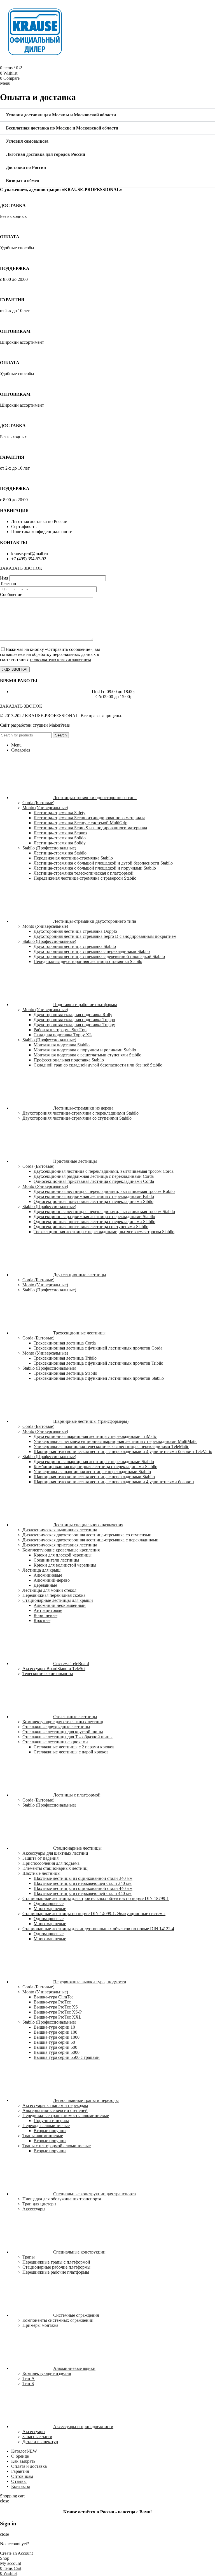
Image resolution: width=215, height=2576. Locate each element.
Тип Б (28, 2383)
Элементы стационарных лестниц (55, 1868)
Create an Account (16, 2553)
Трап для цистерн (39, 2204)
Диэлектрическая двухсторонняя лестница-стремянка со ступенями (87, 1535)
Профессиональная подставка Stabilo (69, 1060)
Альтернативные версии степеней (55, 2110)
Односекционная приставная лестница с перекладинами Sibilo (94, 1201)
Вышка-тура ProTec (52, 2002)
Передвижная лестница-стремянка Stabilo (73, 858)
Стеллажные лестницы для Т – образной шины (67, 1737)
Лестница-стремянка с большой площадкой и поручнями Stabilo (95, 868)
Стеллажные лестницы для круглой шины (63, 1732)
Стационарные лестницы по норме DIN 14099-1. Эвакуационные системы (94, 1914)
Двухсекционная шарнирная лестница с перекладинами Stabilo (94, 1462)
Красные (42, 1620)
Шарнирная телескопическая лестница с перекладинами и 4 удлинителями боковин (114, 1482)
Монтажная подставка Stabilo (62, 1045)
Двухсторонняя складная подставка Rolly (73, 1015)
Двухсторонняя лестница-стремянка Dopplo (75, 931)
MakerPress (59, 725)
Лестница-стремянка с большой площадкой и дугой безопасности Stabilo (103, 863)
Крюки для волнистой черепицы (65, 1565)
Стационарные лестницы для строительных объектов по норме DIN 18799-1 (96, 1898)
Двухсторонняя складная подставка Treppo (74, 1020)
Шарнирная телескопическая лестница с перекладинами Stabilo (94, 1477)
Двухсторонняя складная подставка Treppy (74, 1025)
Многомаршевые (50, 1909)
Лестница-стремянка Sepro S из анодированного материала (90, 828)
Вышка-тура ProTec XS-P (58, 2012)
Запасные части (37, 2437)
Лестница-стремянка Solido (60, 838)
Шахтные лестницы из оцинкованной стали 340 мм (83, 1878)
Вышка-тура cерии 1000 (57, 2037)
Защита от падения (40, 1858)
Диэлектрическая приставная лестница (60, 1545)
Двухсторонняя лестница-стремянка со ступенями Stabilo (77, 1118)
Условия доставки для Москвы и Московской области (61, 115)
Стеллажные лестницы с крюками (55, 1742)
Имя (5, 578)
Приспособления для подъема (51, 1863)
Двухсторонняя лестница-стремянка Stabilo (75, 946)
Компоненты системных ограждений (58, 2320)
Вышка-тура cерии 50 (54, 2042)
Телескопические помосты (48, 1674)
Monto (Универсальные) (45, 808)
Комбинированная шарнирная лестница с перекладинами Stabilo (95, 1467)
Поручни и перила (51, 2121)
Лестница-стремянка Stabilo (60, 853)
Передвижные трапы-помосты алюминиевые (66, 2115)
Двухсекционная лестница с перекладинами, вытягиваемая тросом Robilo (104, 1191)
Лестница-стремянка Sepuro (60, 833)
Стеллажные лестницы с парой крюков (71, 1752)
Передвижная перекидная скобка (54, 1595)
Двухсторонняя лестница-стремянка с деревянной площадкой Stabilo (99, 956)
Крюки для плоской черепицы (63, 1555)
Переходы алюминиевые (46, 2126)
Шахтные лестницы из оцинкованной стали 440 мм (83, 1888)
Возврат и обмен (23, 181)
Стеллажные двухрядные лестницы (56, 1727)
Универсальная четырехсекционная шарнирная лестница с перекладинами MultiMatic (115, 1441)
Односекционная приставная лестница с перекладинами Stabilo (94, 1222)
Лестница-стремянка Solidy (60, 843)
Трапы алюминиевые (43, 2136)
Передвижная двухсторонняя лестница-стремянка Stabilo (88, 961)
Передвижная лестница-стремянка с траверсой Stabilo (85, 878)
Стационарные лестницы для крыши (58, 1600)
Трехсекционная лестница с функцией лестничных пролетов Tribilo (98, 1363)
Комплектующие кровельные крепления (61, 1550)
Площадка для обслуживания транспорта (62, 2199)
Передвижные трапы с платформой (56, 2262)
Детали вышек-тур (40, 2442)
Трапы (29, 2257)
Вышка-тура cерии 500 (55, 2047)
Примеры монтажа (40, 2325)
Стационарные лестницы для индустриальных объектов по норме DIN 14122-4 (98, 1929)
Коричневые (45, 1615)
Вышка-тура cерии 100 (55, 2032)
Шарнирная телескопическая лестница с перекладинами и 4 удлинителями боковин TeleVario (123, 1451)
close (4, 2501)
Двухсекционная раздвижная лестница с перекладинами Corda (94, 1176)
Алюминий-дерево (52, 1580)
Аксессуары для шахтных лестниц (55, 1853)
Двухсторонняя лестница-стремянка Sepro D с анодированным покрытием (105, 936)
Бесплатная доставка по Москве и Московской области (62, 128)
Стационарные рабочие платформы (56, 2267)
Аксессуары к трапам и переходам (55, 2105)
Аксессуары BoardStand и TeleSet (54, 1669)
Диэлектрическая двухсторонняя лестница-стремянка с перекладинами (90, 1540)
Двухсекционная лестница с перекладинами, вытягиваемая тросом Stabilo (104, 1212)
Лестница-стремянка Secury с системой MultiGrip (80, 823)
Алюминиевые (48, 1575)
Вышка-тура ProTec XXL (58, 2017)
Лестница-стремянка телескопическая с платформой (84, 873)
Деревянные (45, 1585)
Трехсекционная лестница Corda (65, 1343)
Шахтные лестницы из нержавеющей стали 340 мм (83, 1883)
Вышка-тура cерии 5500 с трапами (67, 2057)
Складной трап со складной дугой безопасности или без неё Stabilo (98, 1065)
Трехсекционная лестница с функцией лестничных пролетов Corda (98, 1348)
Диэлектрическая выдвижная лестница (60, 1530)
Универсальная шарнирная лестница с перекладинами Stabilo (92, 1472)
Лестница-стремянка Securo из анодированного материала (89, 818)
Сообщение (11, 594)
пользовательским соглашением (60, 659)
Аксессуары (34, 2209)
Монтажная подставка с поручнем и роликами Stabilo (85, 1050)
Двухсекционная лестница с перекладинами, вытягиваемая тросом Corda (104, 1171)
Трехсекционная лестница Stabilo (65, 1373)
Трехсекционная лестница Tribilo (65, 1358)
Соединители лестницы (56, 1560)
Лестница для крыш (41, 1570)
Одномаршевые (49, 1903)
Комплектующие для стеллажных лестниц (63, 1722)
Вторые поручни (50, 2131)
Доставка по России (26, 167)
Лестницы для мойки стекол (49, 1590)
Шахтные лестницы (41, 1873)
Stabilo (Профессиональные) (49, 848)
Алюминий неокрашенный (60, 1605)
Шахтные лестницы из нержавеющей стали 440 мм (83, 1893)
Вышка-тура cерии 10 (54, 2027)
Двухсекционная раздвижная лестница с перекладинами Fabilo (94, 1196)
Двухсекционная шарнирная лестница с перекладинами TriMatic (95, 1436)
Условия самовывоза (27, 141)
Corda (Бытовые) (38, 803)
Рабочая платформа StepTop (60, 1030)
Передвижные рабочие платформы (56, 2272)
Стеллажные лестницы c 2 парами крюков (74, 1747)
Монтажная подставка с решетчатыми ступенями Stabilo (87, 1055)
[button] (107, 115)
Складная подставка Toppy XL (63, 1035)
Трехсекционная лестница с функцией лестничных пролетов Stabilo (99, 1378)
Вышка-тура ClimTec (53, 1997)
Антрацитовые (48, 1610)
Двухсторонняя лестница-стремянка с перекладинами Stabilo (92, 951)
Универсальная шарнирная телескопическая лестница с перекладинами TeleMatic (111, 1446)
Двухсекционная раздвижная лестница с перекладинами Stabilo (94, 1217)
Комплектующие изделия (47, 2373)
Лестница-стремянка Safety (59, 813)
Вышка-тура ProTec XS (56, 2007)
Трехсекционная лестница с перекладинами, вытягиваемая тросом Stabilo (104, 1232)
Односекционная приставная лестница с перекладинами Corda (94, 1181)
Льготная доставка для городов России (45, 154)
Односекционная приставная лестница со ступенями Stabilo (91, 1227)
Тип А (29, 2378)
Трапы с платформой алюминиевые (57, 2146)
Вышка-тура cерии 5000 (57, 2052)
